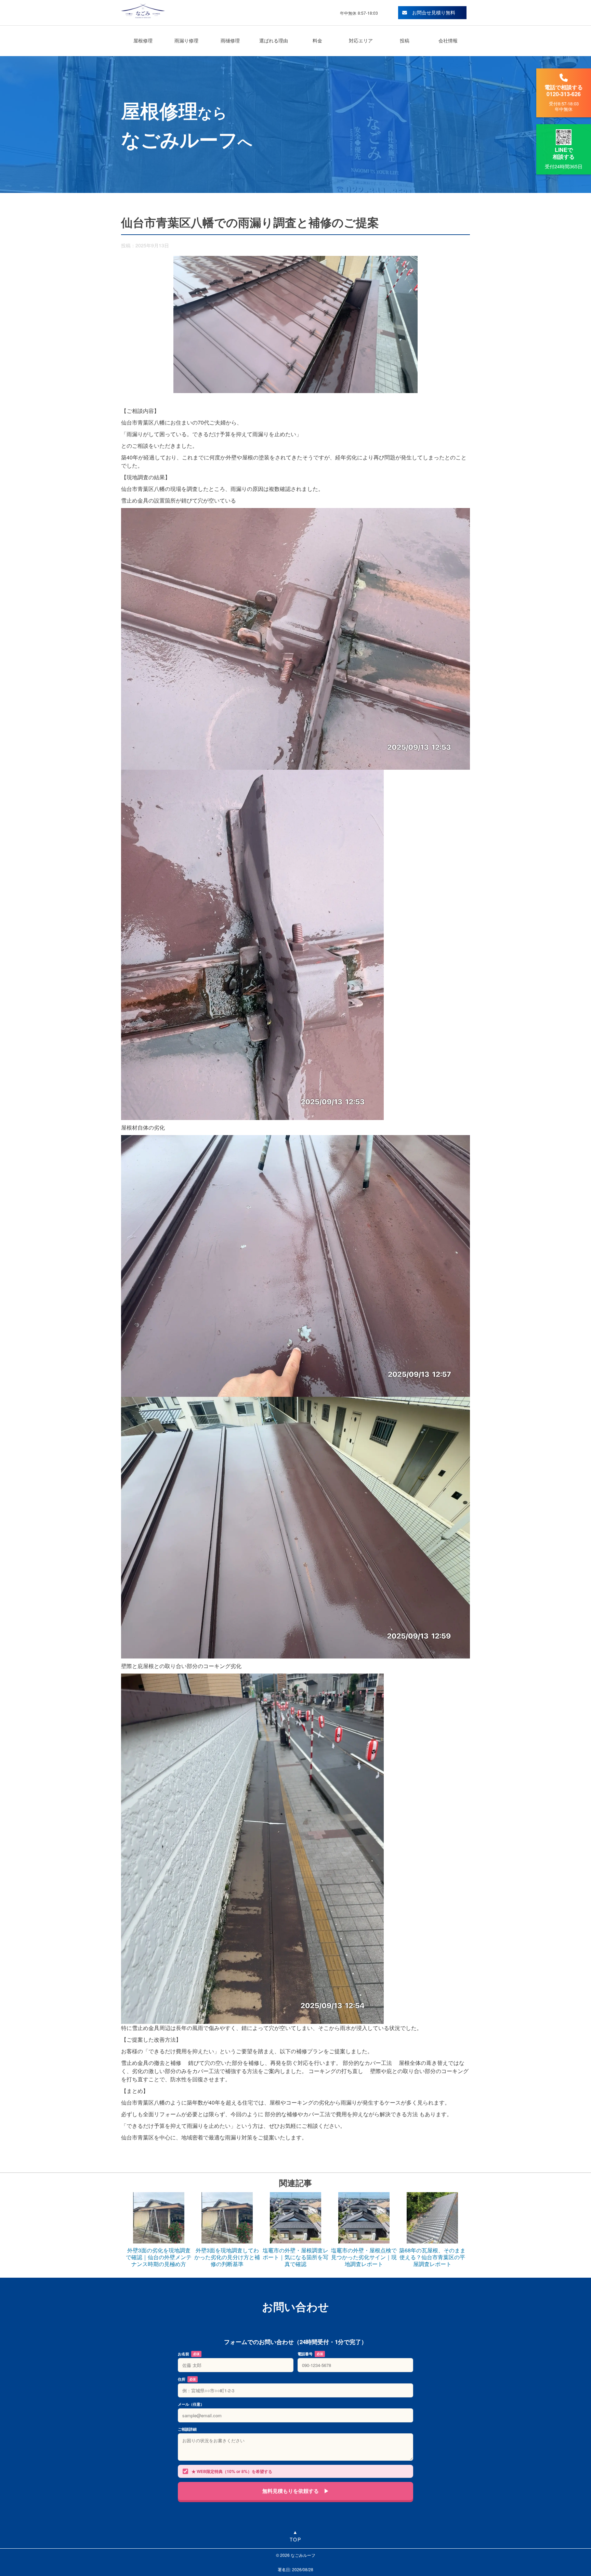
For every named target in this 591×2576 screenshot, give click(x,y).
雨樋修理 (230, 40)
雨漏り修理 (186, 40)
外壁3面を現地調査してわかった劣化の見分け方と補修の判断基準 (227, 2257)
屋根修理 (143, 40)
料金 (317, 40)
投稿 (405, 40)
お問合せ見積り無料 (434, 12)
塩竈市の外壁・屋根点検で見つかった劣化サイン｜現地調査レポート (364, 2257)
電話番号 (310, 2354)
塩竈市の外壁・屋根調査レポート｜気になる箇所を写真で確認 (295, 2257)
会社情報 (448, 40)
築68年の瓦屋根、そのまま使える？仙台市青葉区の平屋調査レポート (432, 2257)
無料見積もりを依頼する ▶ (296, 2491)
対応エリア (361, 40)
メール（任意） (191, 2404)
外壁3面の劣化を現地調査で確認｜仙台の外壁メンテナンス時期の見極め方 (159, 2257)
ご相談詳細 (187, 2429)
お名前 (189, 2354)
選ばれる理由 (274, 40)
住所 (187, 2379)
